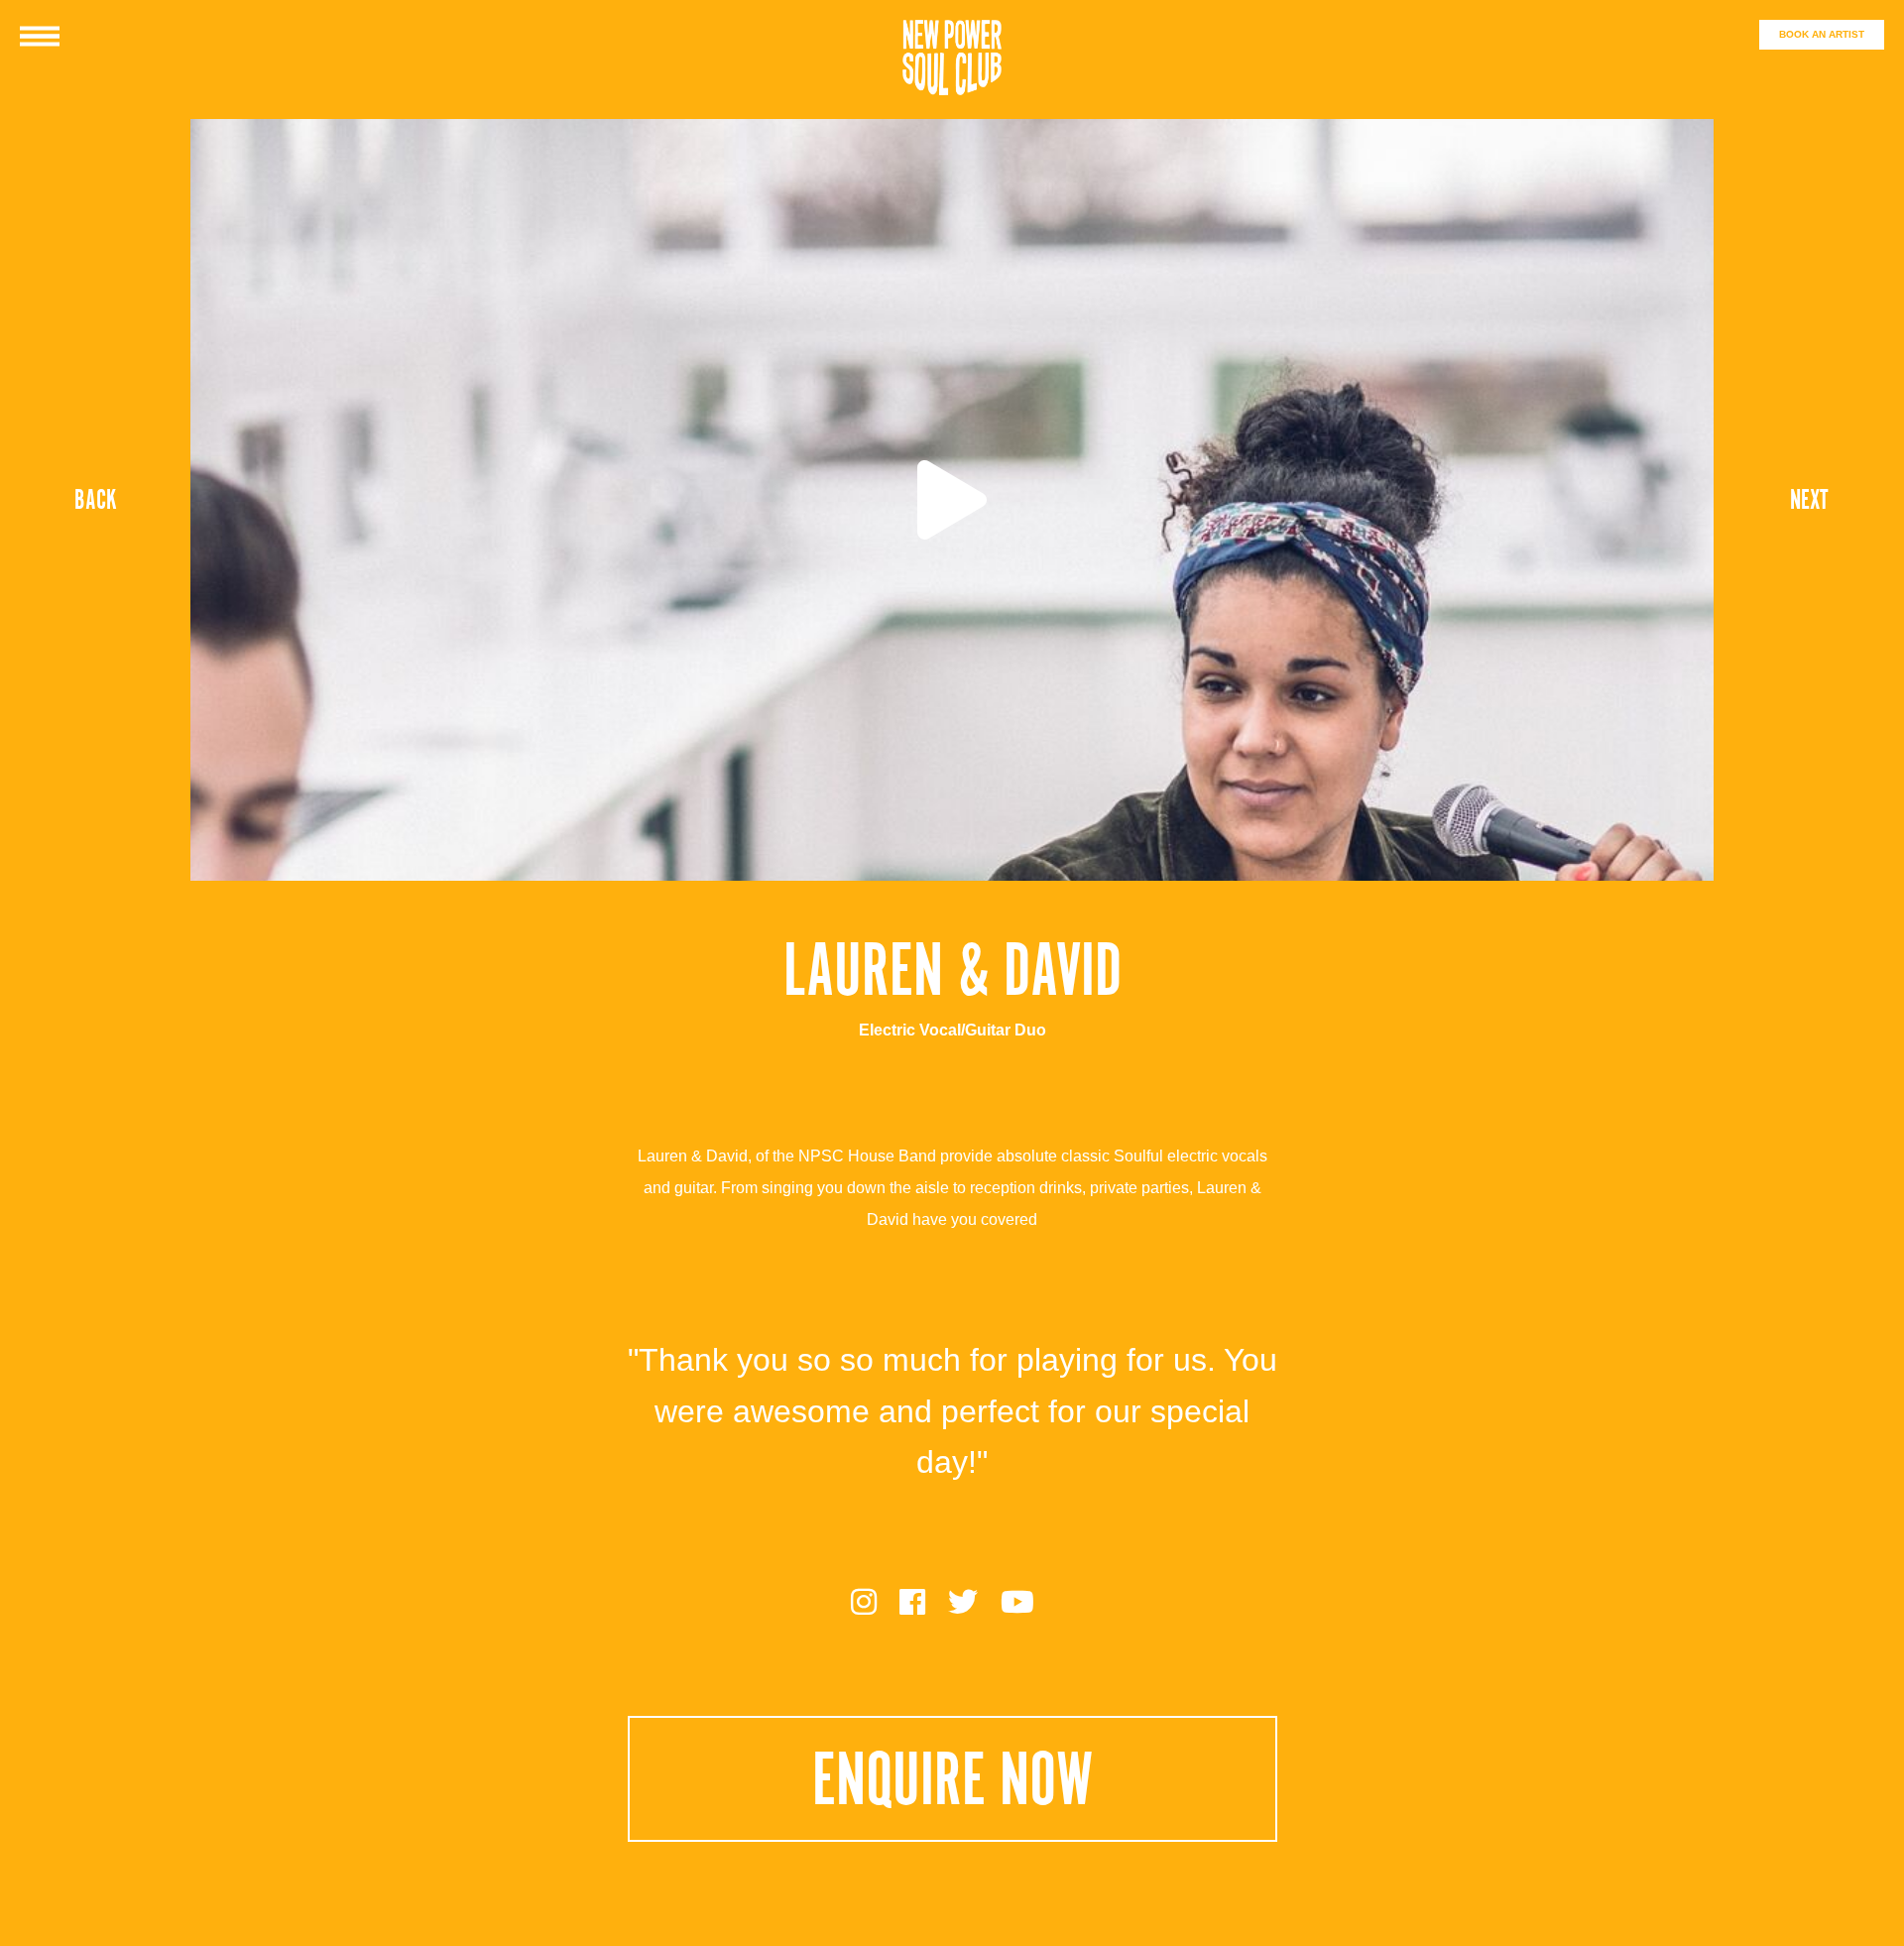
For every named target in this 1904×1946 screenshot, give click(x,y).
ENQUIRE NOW (952, 1779)
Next (1809, 500)
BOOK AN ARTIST (1822, 34)
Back (96, 500)
